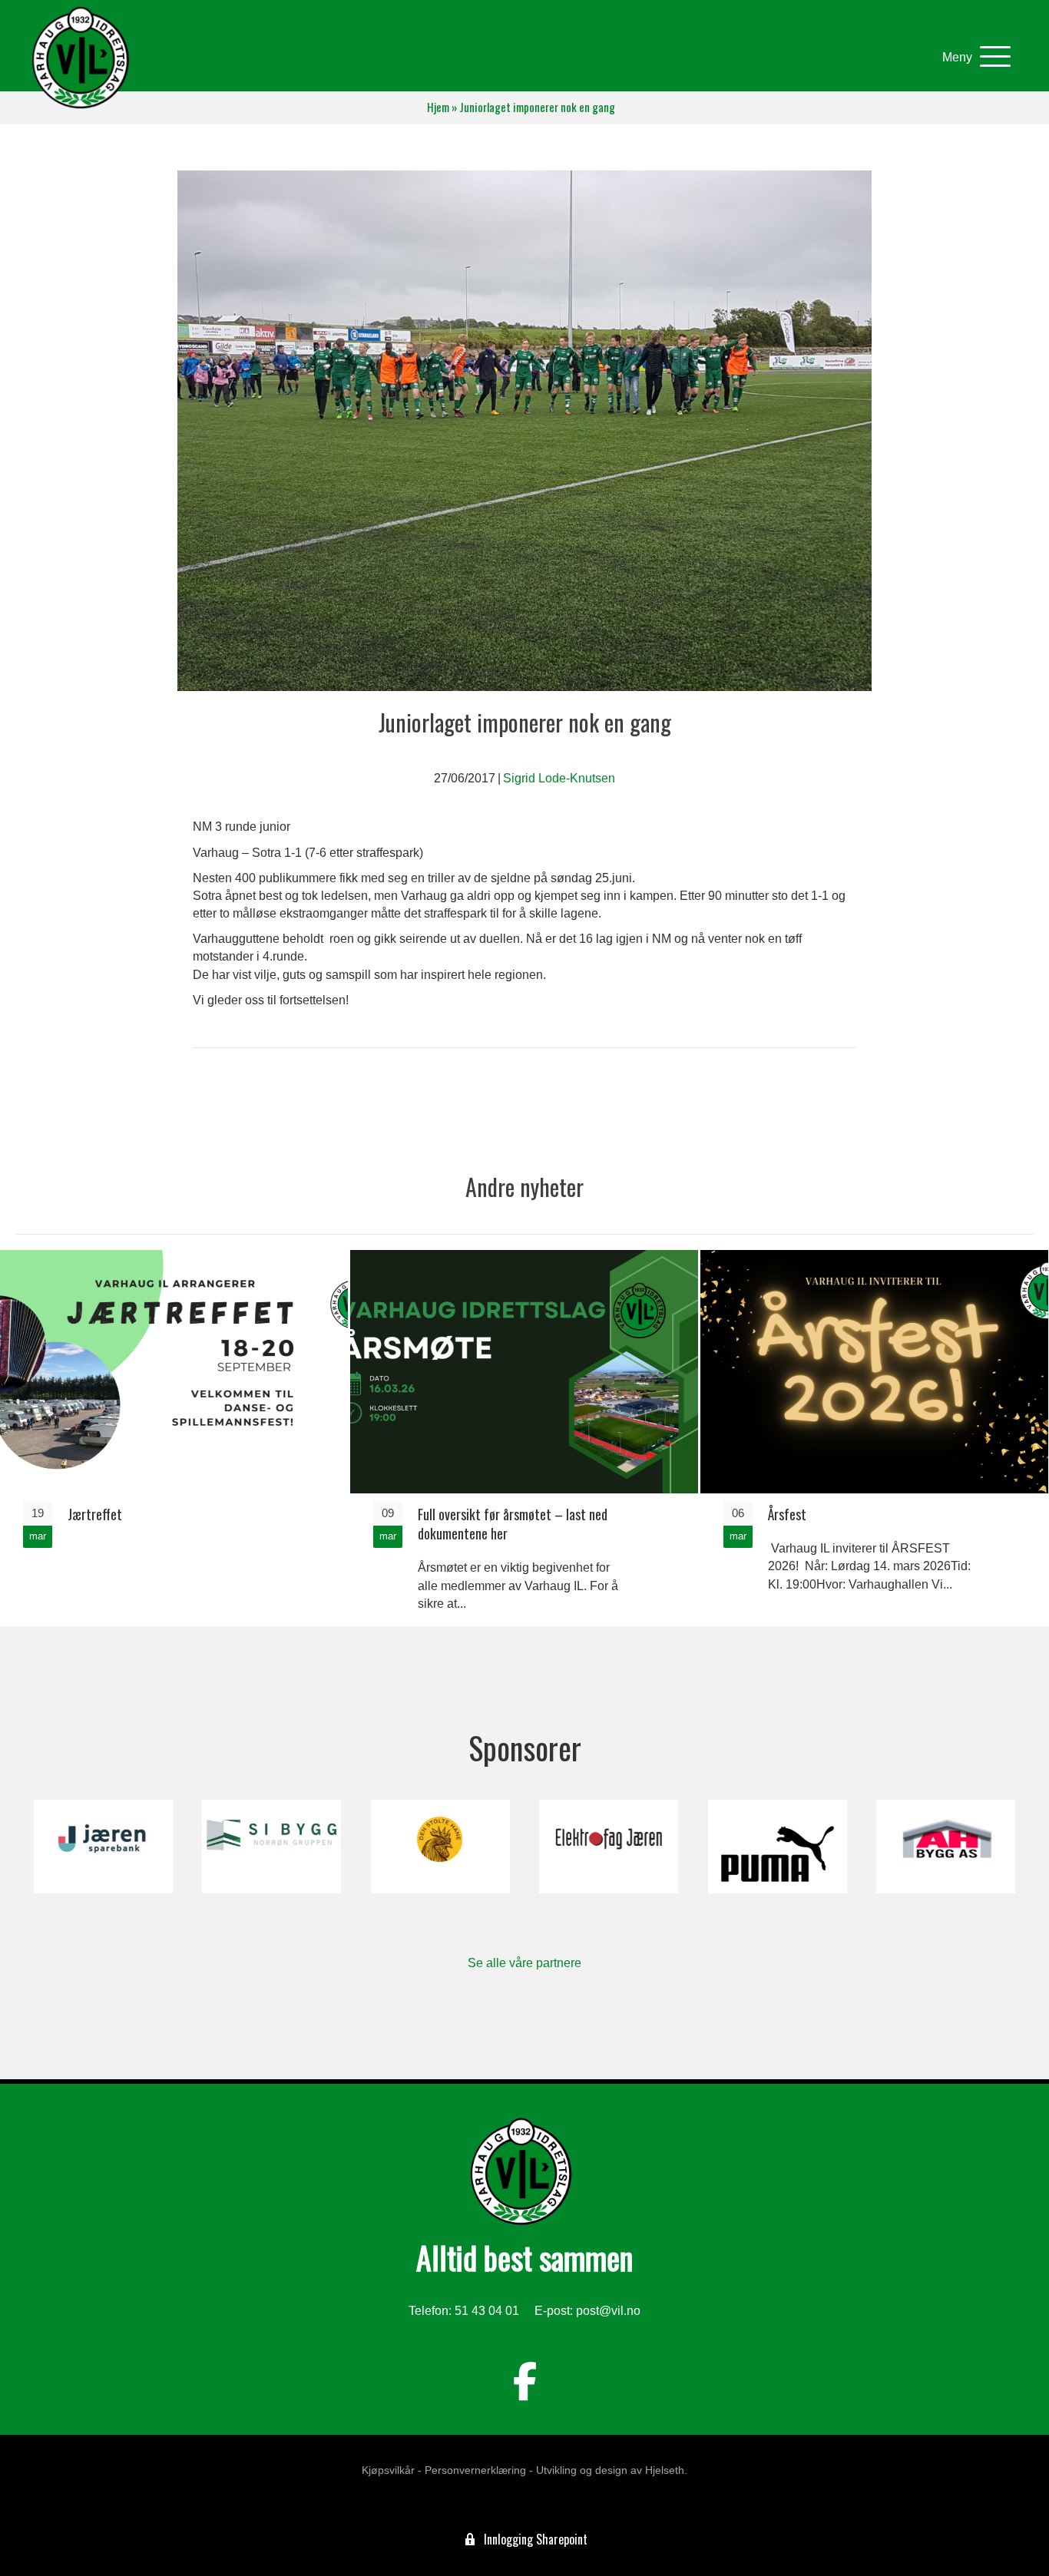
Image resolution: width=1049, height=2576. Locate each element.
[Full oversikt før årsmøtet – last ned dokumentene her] (524, 1437)
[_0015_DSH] (440, 1847)
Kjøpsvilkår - (392, 2470)
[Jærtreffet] (174, 1437)
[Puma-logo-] (778, 1847)
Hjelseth (665, 2470)
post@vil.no (608, 2311)
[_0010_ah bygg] (946, 1847)
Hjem (438, 107)
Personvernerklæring (475, 2470)
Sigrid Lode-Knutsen (559, 778)
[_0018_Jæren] (103, 1847)
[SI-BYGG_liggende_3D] (271, 1847)
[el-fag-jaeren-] (609, 1847)
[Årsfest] (874, 1437)
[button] (973, 57)
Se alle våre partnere (524, 1963)
